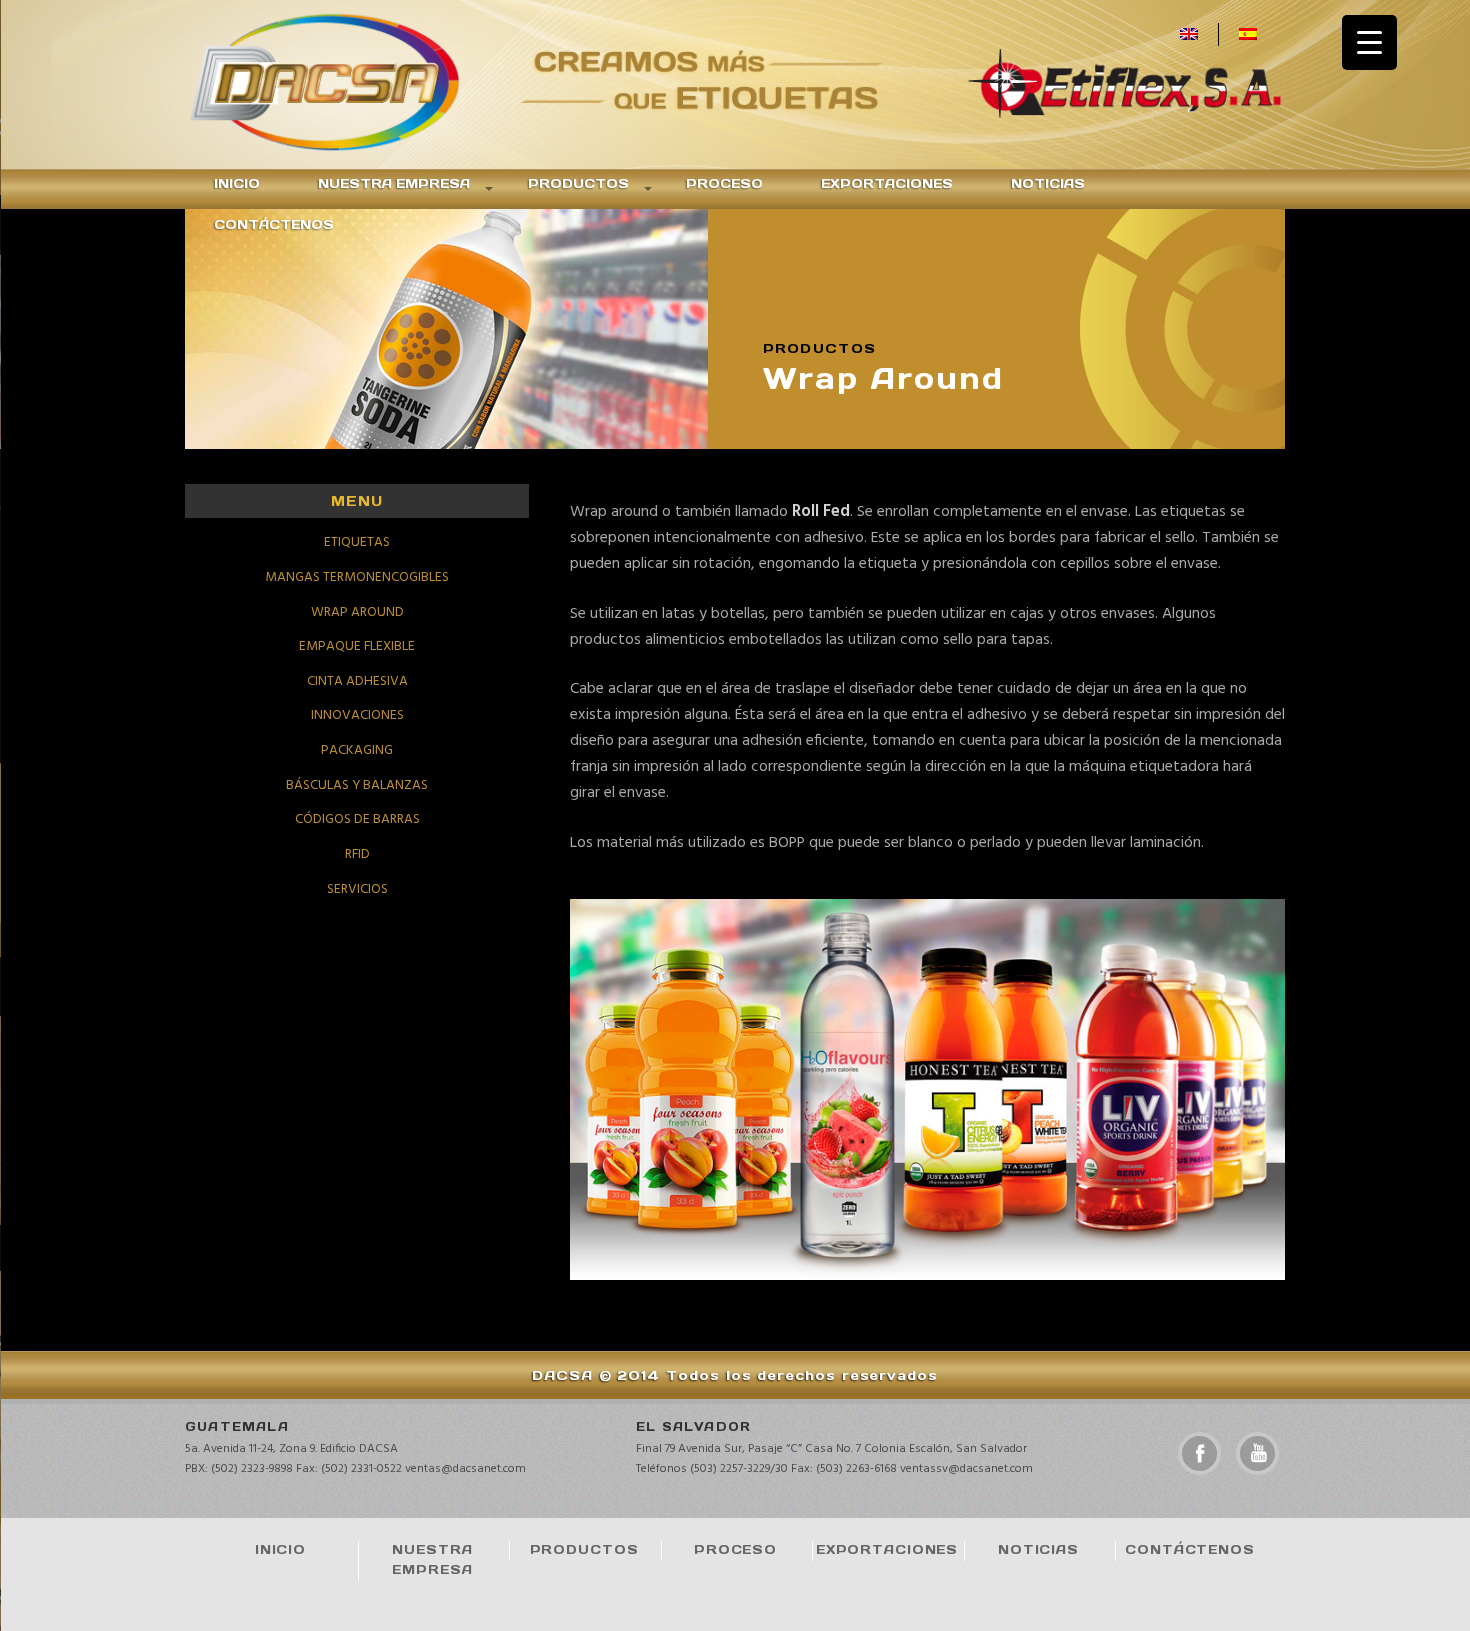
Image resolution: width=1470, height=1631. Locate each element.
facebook (1199, 1453)
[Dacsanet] (350, 84)
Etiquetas (357, 542)
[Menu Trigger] (1369, 42)
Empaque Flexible (357, 646)
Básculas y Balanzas (357, 785)
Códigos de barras (357, 819)
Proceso (724, 183)
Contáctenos (274, 224)
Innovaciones (357, 715)
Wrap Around (357, 612)
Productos (578, 183)
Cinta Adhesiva (357, 681)
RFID (357, 854)
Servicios (357, 889)
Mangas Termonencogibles (357, 577)
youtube (1257, 1453)
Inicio (237, 183)
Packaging (357, 750)
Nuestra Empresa (394, 183)
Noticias (1048, 183)
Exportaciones (887, 183)
